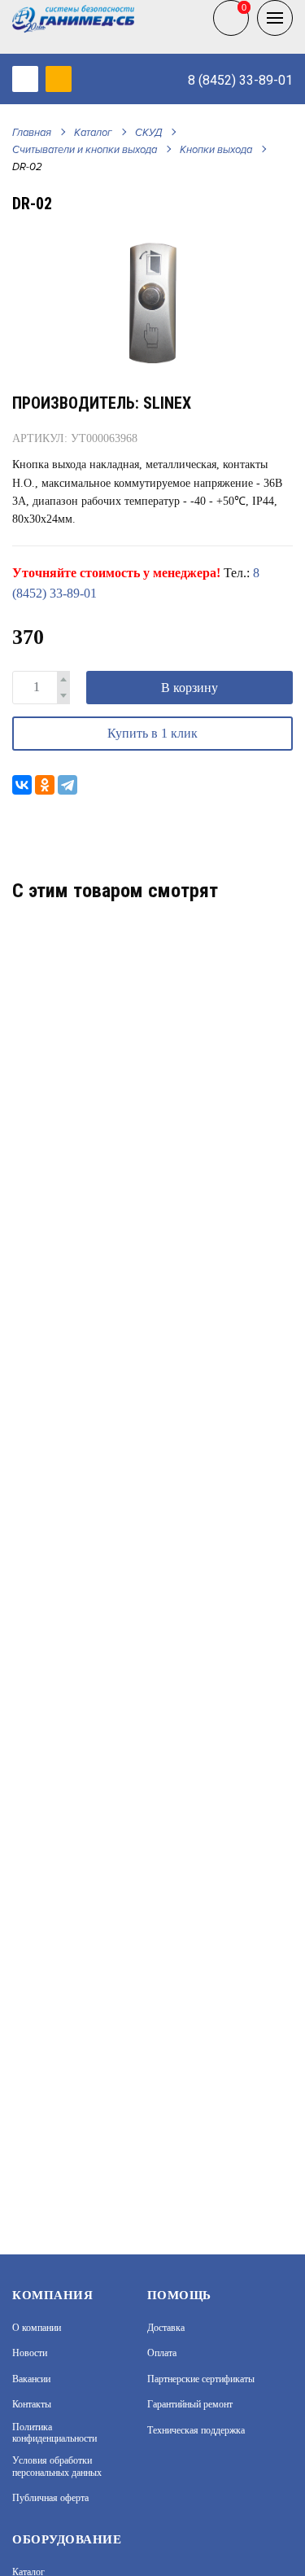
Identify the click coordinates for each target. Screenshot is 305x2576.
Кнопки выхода (216, 150)
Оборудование (67, 2539)
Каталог (93, 133)
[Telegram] (68, 785)
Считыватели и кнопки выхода (85, 150)
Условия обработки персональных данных (57, 2466)
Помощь (179, 2295)
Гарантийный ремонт (190, 2404)
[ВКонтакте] (22, 785)
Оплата (162, 2353)
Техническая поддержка (196, 2430)
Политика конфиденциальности (54, 2433)
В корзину (190, 688)
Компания (52, 2295)
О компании (37, 2328)
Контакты (32, 2404)
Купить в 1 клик (152, 733)
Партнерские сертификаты (201, 2379)
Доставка (166, 2328)
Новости (30, 2353)
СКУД (148, 133)
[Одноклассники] (45, 785)
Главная (32, 133)
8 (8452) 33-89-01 (240, 80)
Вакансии (31, 2379)
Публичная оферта (50, 2498)
